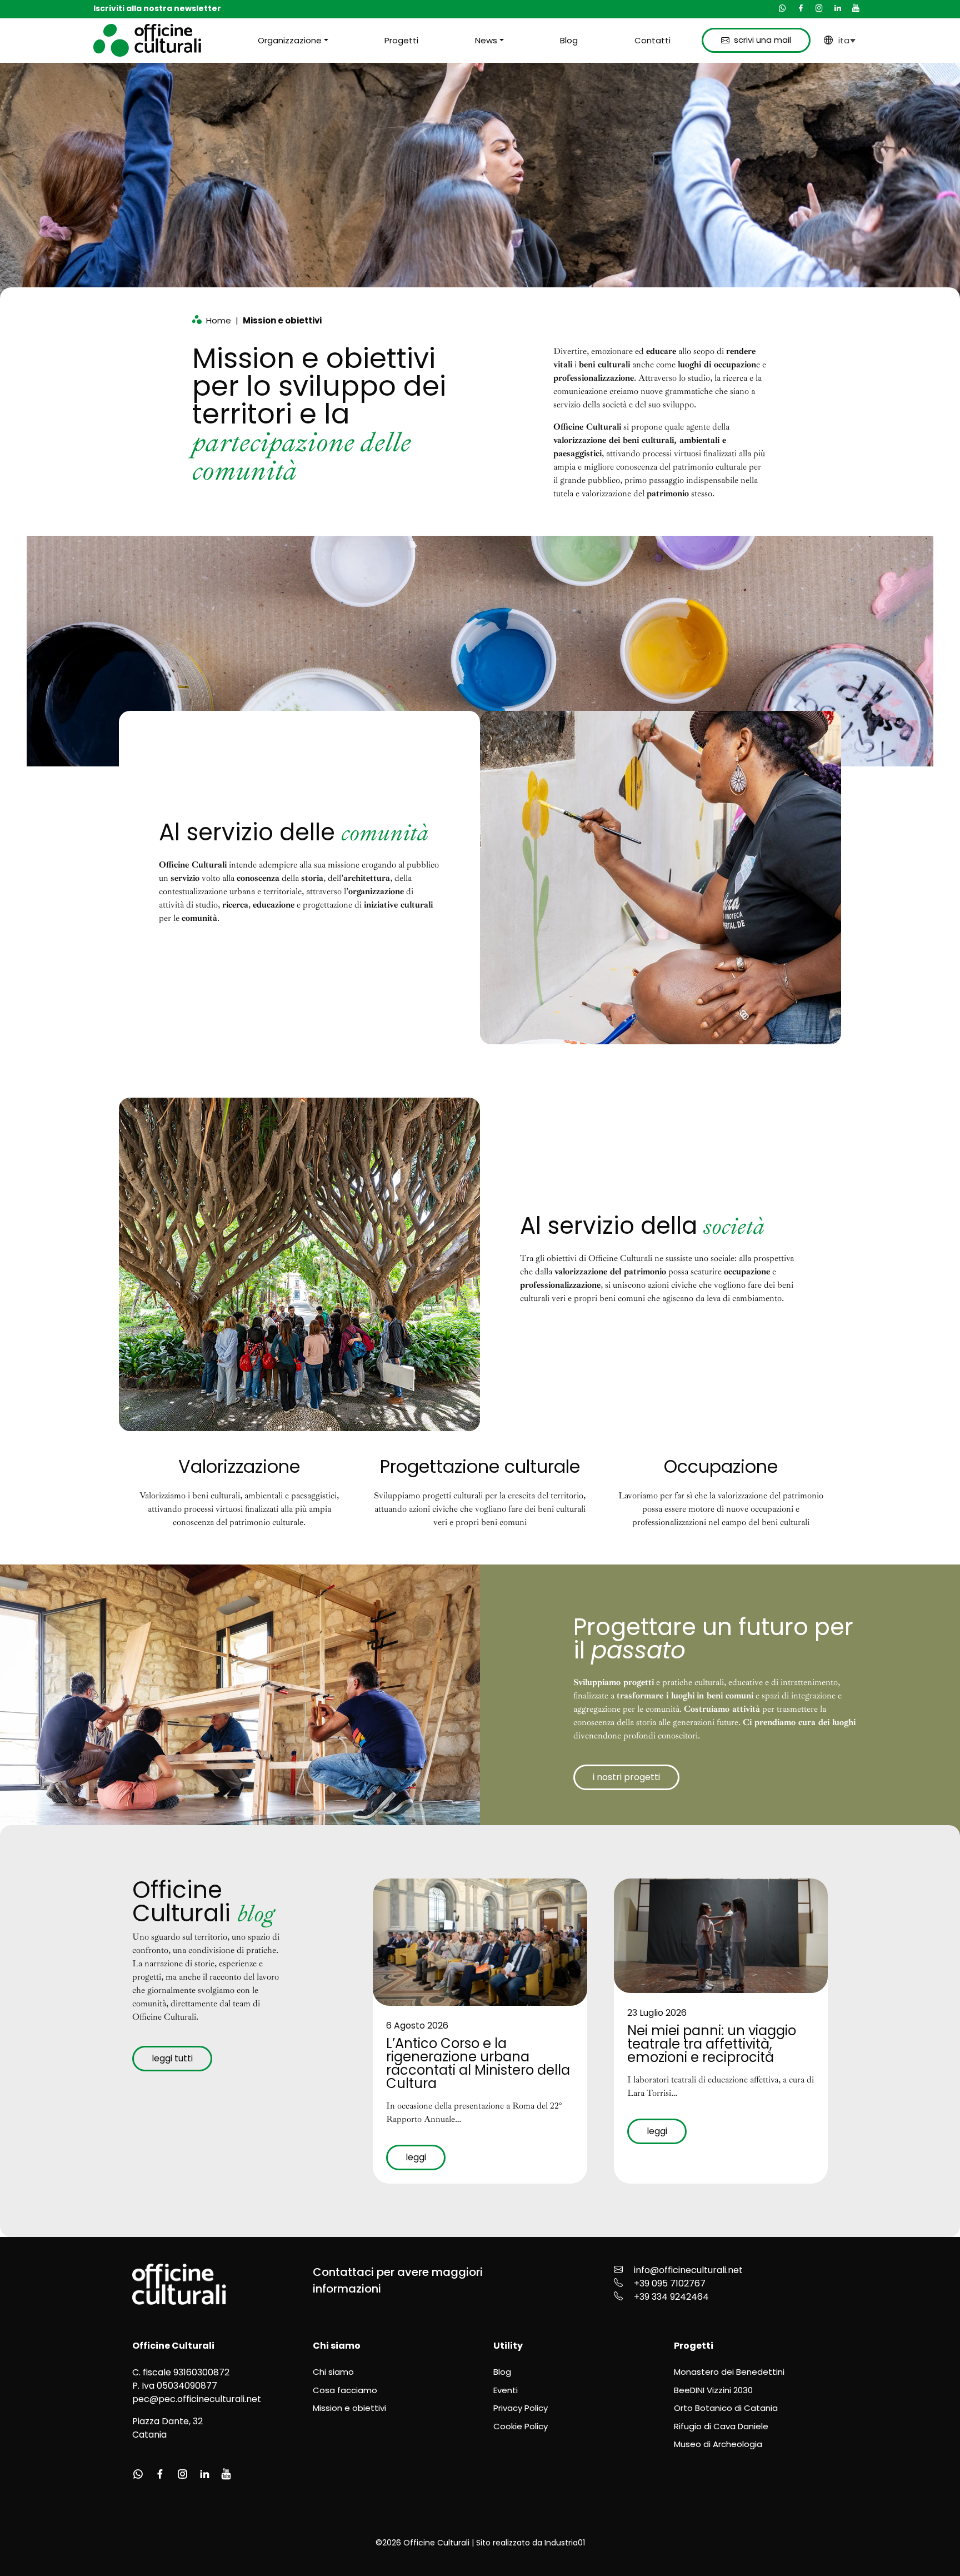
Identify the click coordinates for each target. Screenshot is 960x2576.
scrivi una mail (762, 40)
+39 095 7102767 (670, 2283)
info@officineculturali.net (688, 2270)
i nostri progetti (626, 1777)
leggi (416, 2157)
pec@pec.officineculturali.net (197, 2399)
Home (219, 320)
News (486, 40)
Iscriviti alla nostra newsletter (157, 8)
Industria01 (565, 2543)
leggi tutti (172, 2058)
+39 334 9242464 (671, 2297)
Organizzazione (290, 40)
